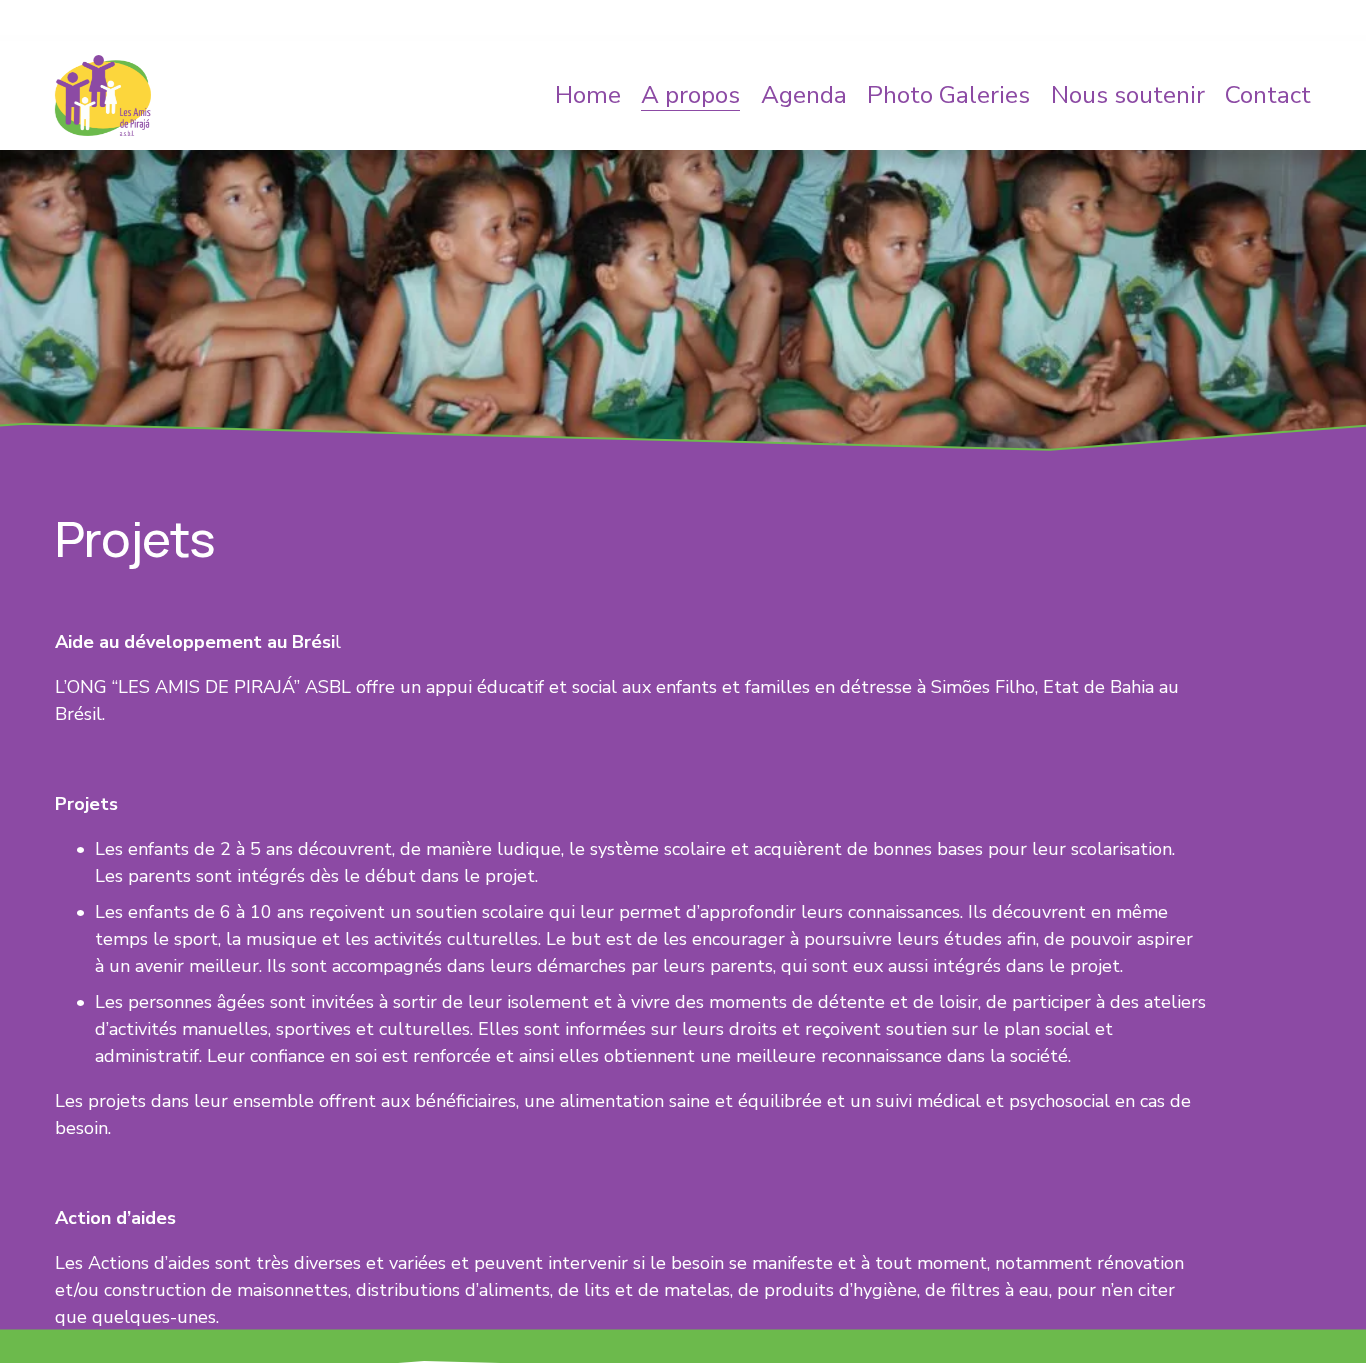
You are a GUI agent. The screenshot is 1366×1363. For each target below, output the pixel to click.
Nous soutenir (1128, 95)
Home (588, 95)
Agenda (804, 95)
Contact (1268, 95)
